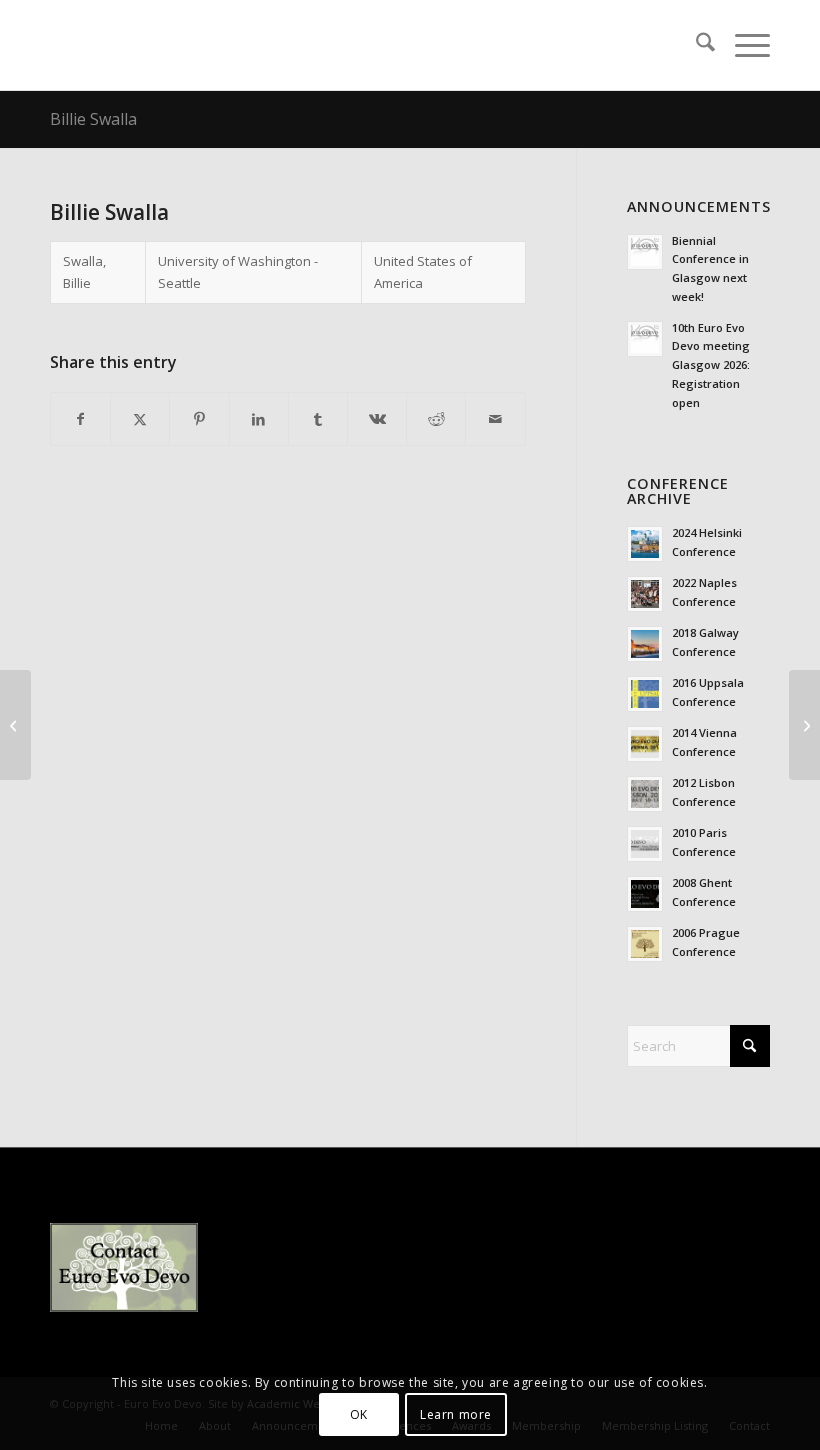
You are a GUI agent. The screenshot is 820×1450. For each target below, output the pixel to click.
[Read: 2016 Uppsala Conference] (645, 694)
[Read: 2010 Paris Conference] (645, 844)
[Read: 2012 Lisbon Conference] (645, 794)
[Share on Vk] (377, 419)
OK (359, 1414)
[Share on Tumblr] (318, 419)
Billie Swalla (93, 119)
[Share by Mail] (495, 419)
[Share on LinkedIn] (259, 419)
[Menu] (742, 45)
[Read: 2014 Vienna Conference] (645, 744)
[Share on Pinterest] (199, 419)
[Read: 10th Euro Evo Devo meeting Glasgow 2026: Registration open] (645, 339)
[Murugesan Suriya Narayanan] (15, 725)
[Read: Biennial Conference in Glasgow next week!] (645, 252)
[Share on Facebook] (80, 419)
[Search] (695, 45)
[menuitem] (695, 45)
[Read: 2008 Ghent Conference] (645, 894)
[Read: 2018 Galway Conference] (645, 644)
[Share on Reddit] (436, 419)
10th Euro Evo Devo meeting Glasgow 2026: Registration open (711, 365)
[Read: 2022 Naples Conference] (645, 594)
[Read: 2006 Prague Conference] (645, 944)
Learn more (456, 1414)
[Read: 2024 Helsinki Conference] (645, 544)
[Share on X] (140, 419)
